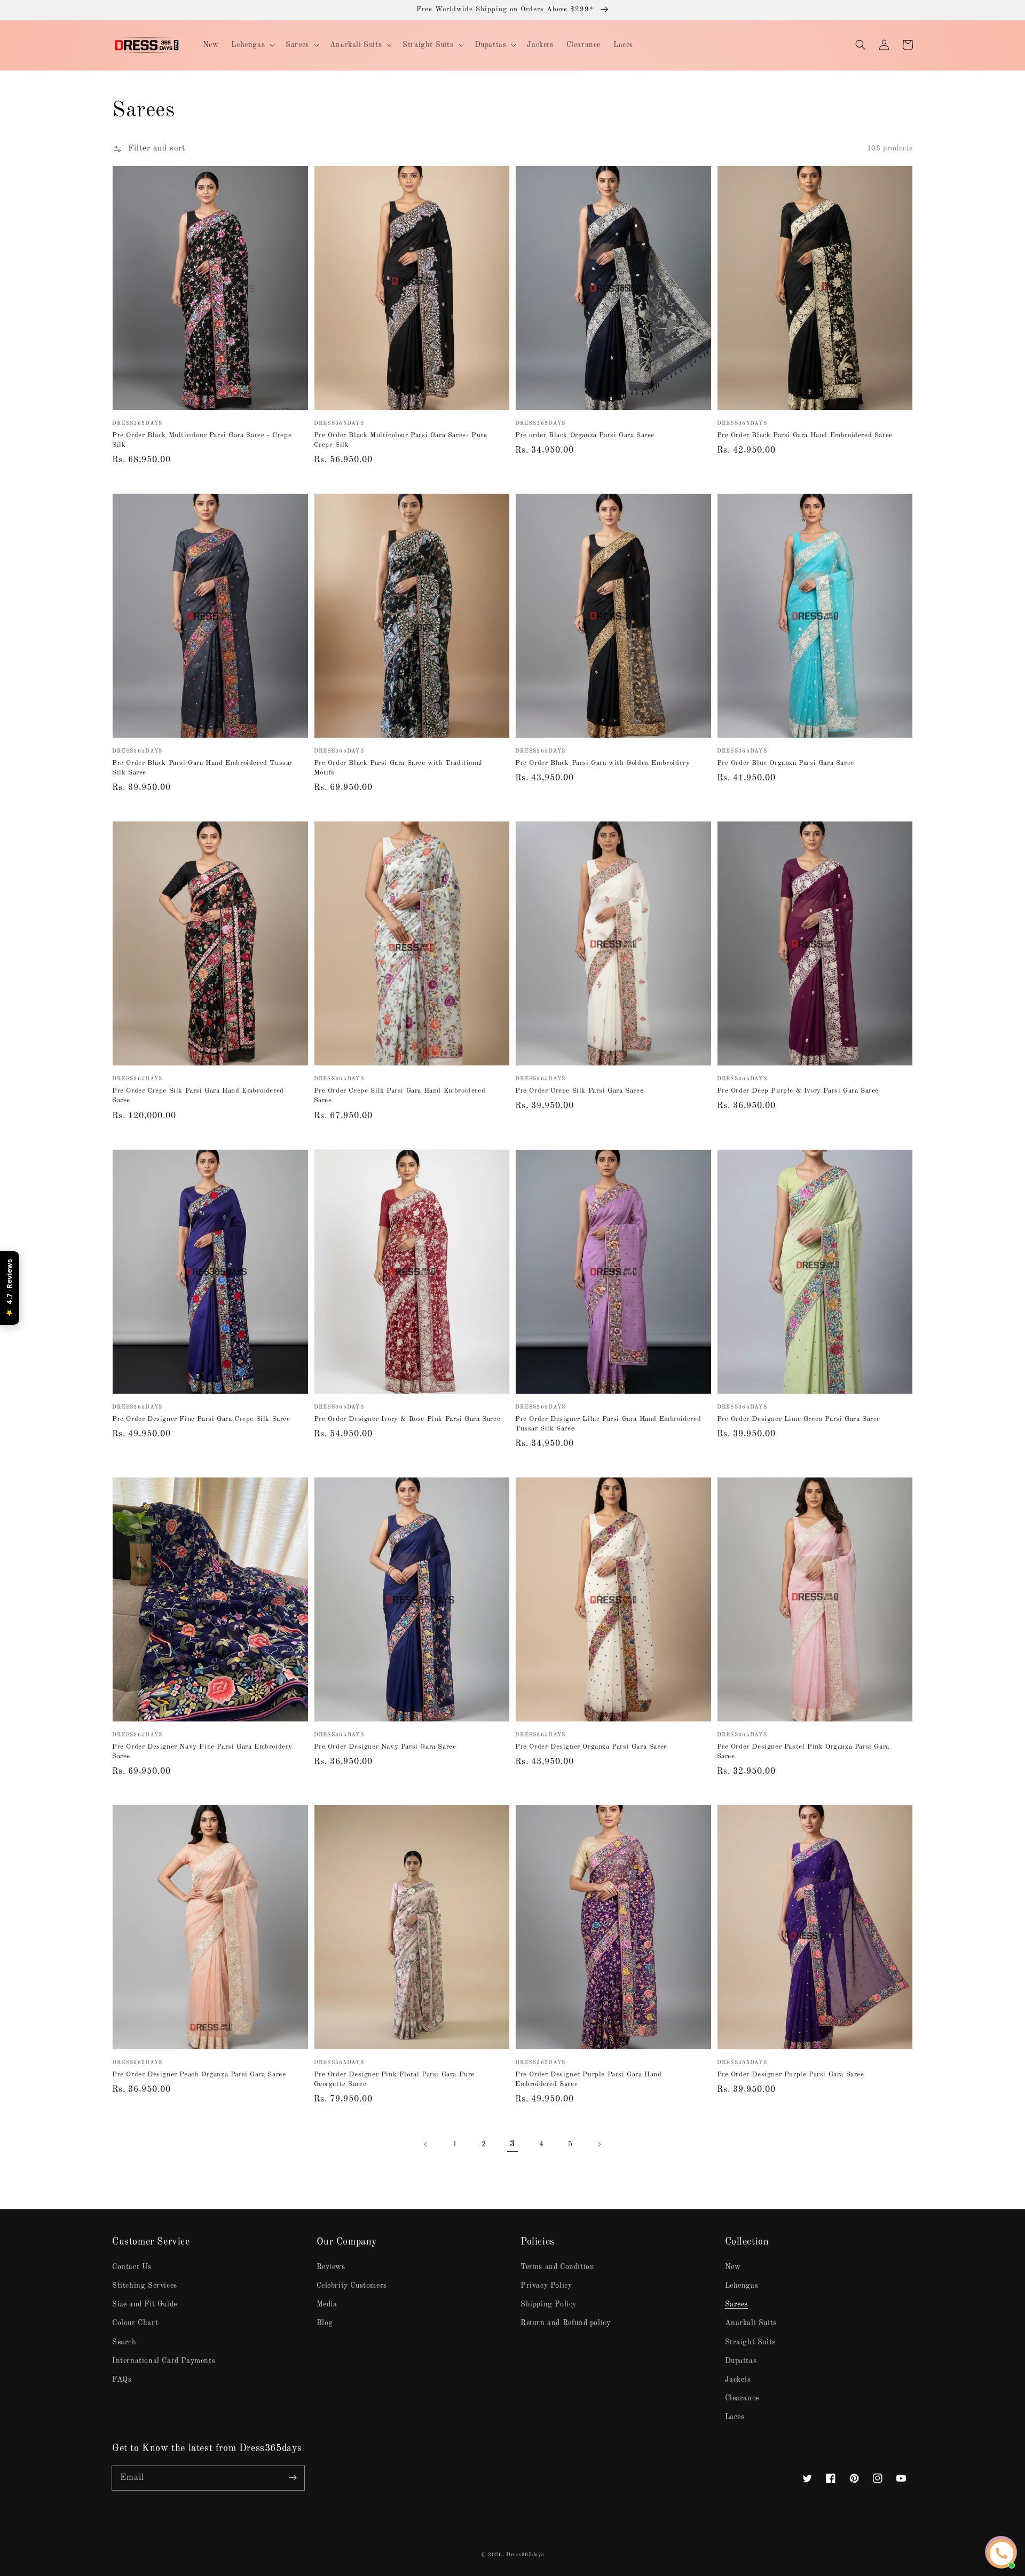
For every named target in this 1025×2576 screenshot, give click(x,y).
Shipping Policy (549, 2304)
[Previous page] (426, 2144)
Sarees (737, 2304)
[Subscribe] (293, 2478)
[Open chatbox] (1002, 2554)
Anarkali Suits (751, 2323)
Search (124, 2342)
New (733, 2267)
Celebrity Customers (352, 2286)
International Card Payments (164, 2361)
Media (327, 2304)
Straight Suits (750, 2342)
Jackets (738, 2380)
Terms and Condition (557, 2267)
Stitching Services (145, 2286)
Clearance (742, 2398)
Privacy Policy (546, 2286)
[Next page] (599, 2144)
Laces (735, 2417)
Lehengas (742, 2286)
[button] (861, 45)
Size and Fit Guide (145, 2304)
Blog (325, 2323)
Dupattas (741, 2361)
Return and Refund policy (565, 2323)
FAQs (122, 2380)
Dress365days (525, 2555)
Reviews (331, 2267)
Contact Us (132, 2267)
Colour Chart (135, 2323)
